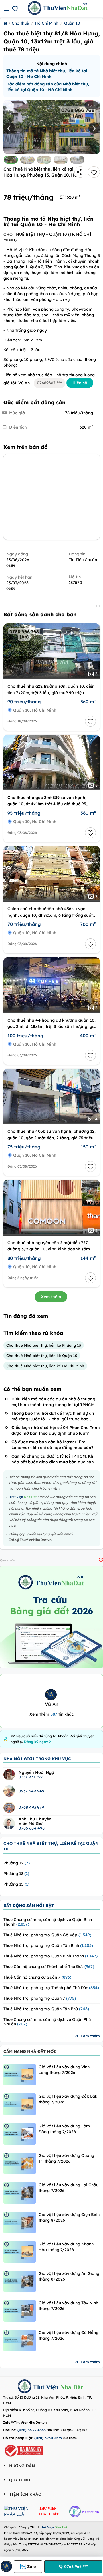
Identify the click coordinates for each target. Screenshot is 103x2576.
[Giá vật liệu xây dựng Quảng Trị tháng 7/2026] (20, 2163)
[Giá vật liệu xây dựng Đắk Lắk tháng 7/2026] (20, 2104)
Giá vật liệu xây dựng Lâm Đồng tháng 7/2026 (64, 2129)
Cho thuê (20, 23)
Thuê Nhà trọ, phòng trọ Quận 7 (40, 1998)
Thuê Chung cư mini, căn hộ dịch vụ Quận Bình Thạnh (48, 1922)
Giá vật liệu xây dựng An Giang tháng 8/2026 (69, 2276)
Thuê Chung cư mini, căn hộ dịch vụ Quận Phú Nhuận (47, 2022)
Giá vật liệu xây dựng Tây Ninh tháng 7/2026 (68, 2306)
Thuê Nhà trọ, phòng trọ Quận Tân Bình (48, 1945)
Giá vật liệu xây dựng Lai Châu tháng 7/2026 (69, 2188)
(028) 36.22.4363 (32, 2430)
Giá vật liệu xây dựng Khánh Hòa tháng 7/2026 (66, 2247)
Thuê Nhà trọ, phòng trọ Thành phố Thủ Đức (51, 1988)
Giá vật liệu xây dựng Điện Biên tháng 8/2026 (69, 2217)
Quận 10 (72, 23)
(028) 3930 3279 (48, 2438)
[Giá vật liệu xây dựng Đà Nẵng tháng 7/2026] (20, 2340)
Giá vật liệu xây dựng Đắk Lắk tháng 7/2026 (68, 2099)
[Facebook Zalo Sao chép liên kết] (80, 172)
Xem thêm (51, 1297)
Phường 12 (17, 1863)
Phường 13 (16, 1874)
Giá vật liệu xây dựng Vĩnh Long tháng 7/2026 (64, 2070)
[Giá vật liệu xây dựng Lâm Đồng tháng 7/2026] (20, 2134)
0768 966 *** (76, 2567)
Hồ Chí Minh (46, 23)
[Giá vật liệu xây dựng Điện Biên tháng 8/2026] (20, 2222)
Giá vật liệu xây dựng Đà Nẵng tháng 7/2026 (69, 2335)
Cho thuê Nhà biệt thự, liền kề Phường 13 (44, 1345)
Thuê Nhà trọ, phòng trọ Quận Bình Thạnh (50, 1956)
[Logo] (25, 2387)
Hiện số (80, 383)
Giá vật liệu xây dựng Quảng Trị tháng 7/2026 (66, 2158)
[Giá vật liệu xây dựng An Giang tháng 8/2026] (20, 2281)
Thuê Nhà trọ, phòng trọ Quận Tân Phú (46, 2009)
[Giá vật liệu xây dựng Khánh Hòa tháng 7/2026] (20, 2252)
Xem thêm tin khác (51, 1714)
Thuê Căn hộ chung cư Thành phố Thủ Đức (49, 1967)
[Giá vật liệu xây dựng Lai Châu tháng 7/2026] (20, 2193)
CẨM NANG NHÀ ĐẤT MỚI (30, 2051)
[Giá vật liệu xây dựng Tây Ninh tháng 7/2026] (20, 2311)
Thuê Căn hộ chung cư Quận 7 (37, 1977)
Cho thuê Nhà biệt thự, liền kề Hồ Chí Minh (45, 1366)
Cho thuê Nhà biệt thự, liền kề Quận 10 (42, 1356)
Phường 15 (16, 1884)
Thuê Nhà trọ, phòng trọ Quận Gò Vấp (47, 1935)
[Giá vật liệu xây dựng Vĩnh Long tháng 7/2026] (20, 2075)
